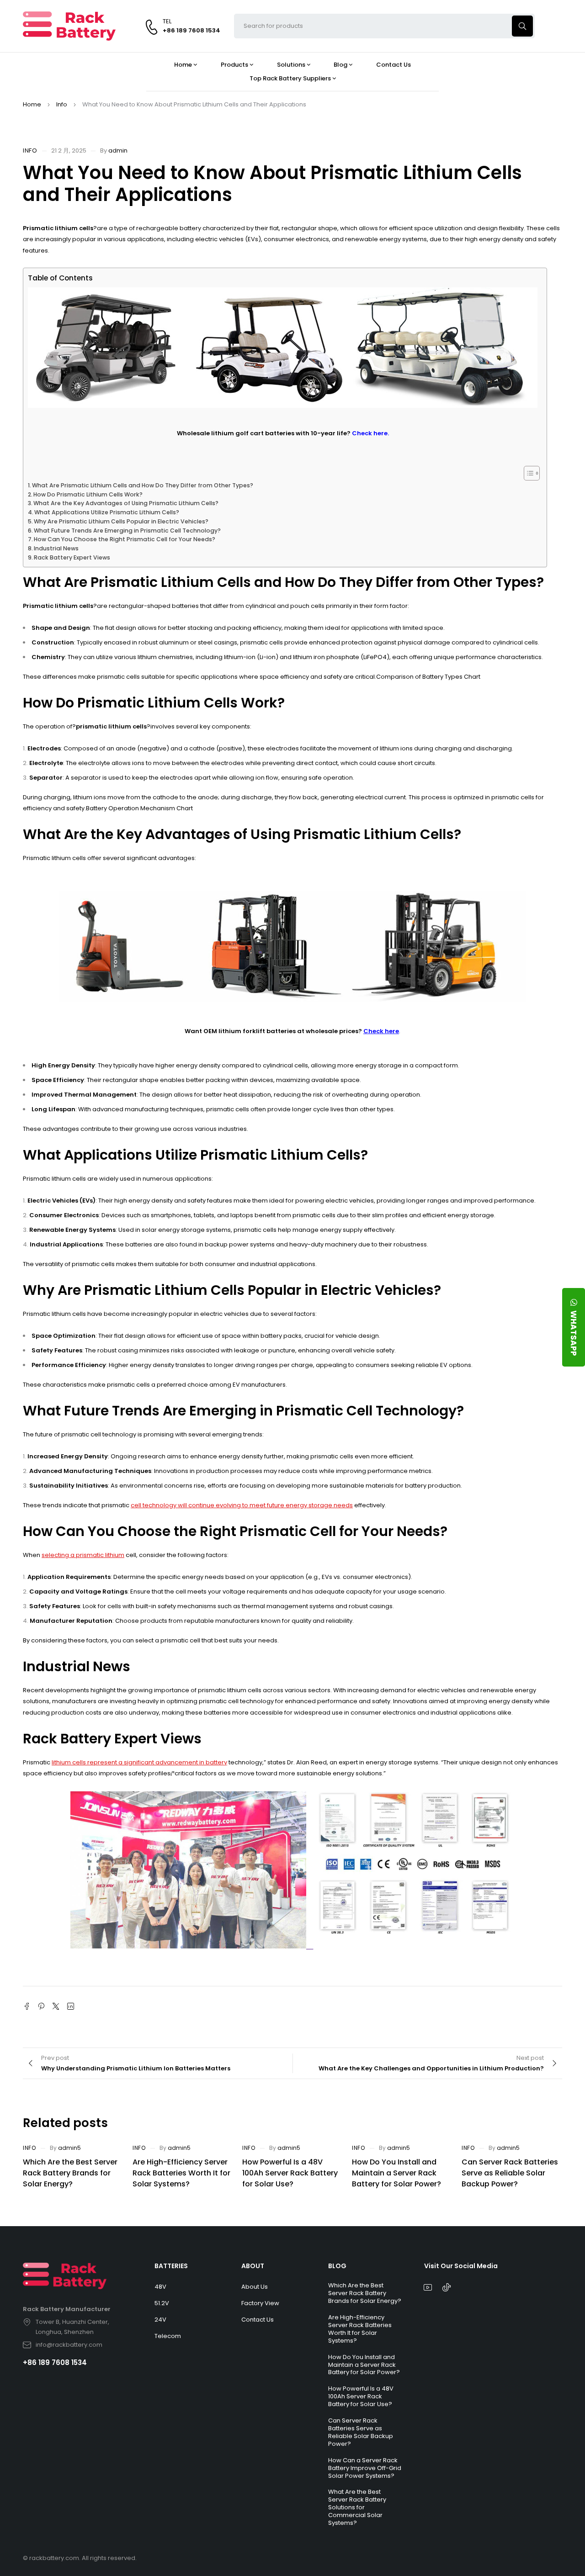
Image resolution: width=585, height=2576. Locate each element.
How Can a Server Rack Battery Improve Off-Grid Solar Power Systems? (365, 2468)
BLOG (337, 2266)
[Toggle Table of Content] (527, 473)
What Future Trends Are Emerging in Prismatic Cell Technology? (127, 531)
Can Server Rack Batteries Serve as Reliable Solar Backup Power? (510, 2173)
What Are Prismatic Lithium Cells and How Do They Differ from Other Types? (143, 485)
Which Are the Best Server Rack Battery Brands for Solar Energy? (70, 2173)
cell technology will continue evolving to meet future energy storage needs (242, 1505)
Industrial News (56, 548)
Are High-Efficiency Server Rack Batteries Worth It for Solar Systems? (181, 2173)
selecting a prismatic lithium (83, 1555)
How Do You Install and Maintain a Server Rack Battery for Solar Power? (396, 2173)
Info (62, 104)
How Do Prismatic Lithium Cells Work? (88, 494)
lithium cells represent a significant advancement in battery (139, 1762)
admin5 (69, 2148)
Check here (381, 1031)
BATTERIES (171, 2266)
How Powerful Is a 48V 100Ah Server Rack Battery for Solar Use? (290, 2173)
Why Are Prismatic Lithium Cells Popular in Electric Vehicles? (121, 521)
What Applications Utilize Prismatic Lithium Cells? (107, 512)
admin (118, 150)
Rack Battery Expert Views (72, 557)
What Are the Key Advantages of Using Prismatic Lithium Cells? (126, 503)
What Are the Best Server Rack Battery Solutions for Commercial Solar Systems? (357, 2507)
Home (32, 104)
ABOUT (253, 2266)
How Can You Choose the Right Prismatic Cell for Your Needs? (125, 539)
